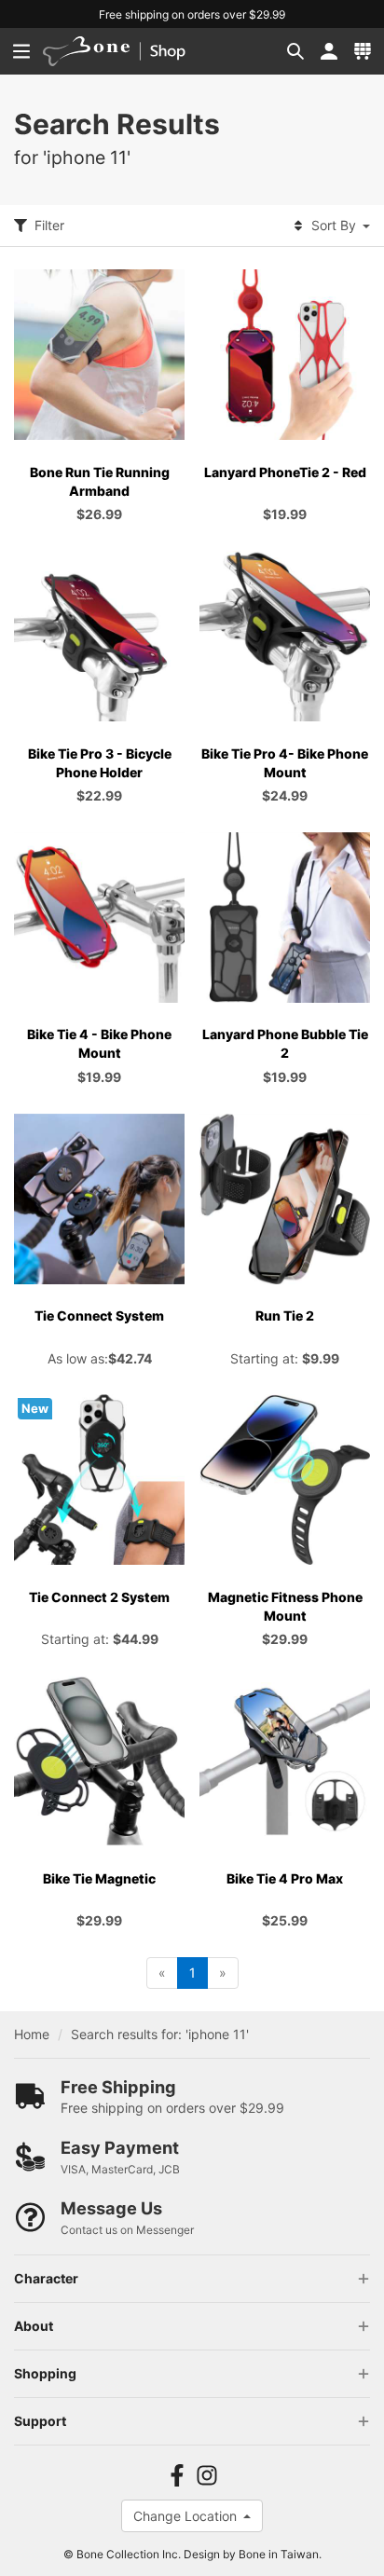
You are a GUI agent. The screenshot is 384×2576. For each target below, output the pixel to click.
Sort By (334, 225)
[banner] (126, 51)
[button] (295, 51)
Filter (49, 225)
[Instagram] (207, 2476)
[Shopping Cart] (363, 51)
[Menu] (21, 51)
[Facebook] (177, 2476)
